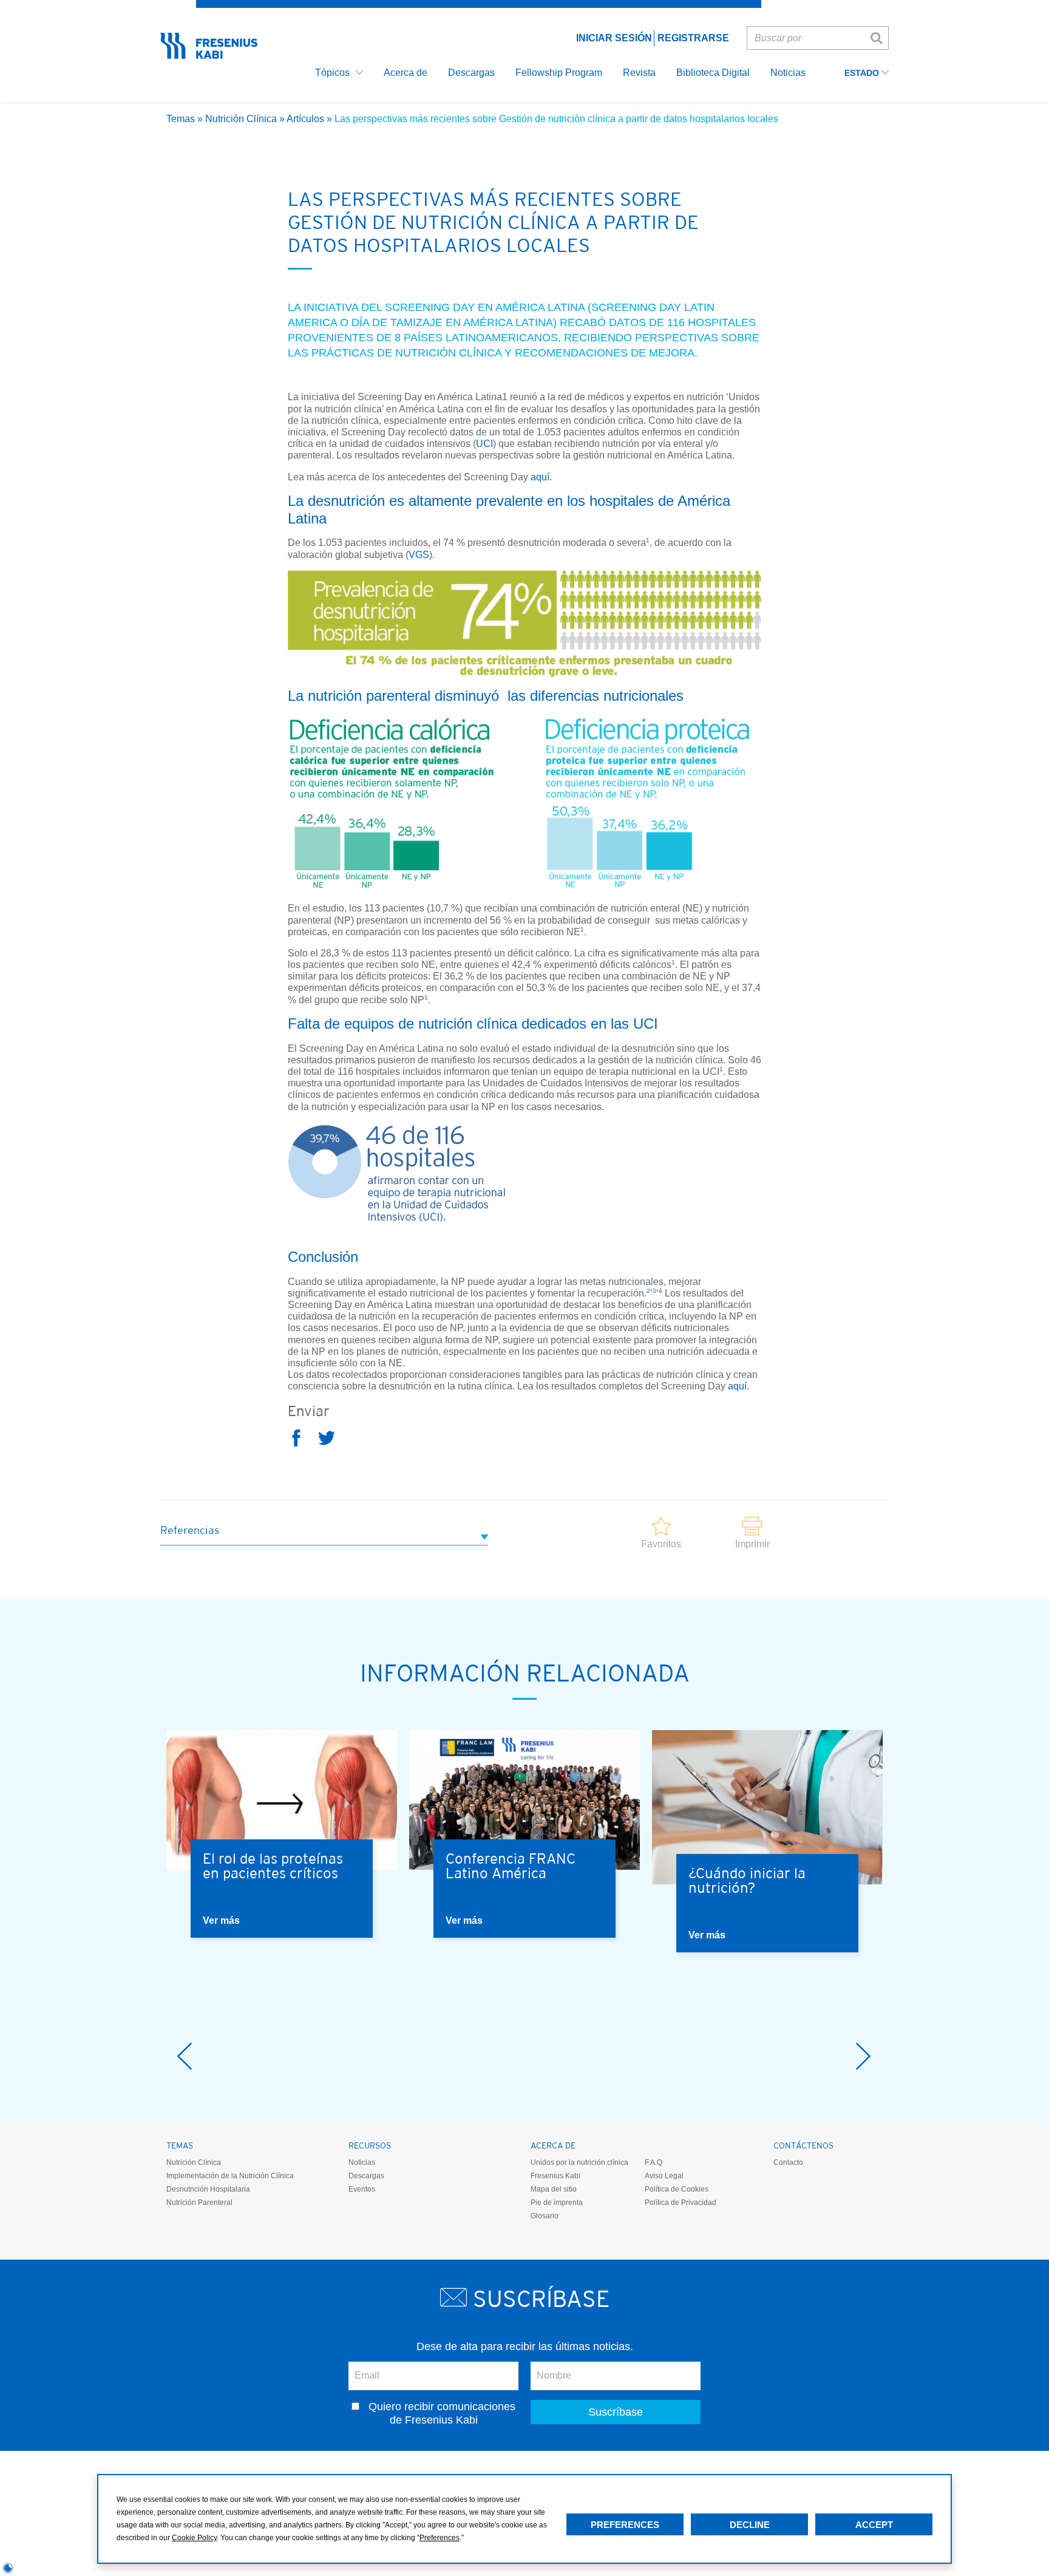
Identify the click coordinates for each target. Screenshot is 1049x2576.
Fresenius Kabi (555, 2176)
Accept (874, 2525)
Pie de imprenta (557, 2203)
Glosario (545, 2216)
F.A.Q (654, 2162)
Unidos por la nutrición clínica (579, 2162)
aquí (737, 1386)
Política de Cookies (677, 2189)
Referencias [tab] (190, 1530)
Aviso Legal (664, 2176)
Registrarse (693, 38)
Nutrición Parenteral (199, 2203)
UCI (484, 444)
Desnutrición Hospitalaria (208, 2189)
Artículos (305, 119)
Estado (863, 73)
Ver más (221, 1920)
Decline (750, 2525)
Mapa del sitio (554, 2189)
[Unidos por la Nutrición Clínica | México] (209, 55)
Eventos (362, 2189)
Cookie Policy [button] (194, 2538)
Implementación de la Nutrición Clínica (230, 2176)
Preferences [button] (440, 2538)
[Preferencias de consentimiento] (8, 2568)
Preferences (625, 2525)
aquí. (541, 477)
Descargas (366, 2176)
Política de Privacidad (681, 2203)
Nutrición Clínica (241, 119)
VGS (419, 555)
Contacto (788, 2162)
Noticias (362, 2162)
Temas (181, 119)
